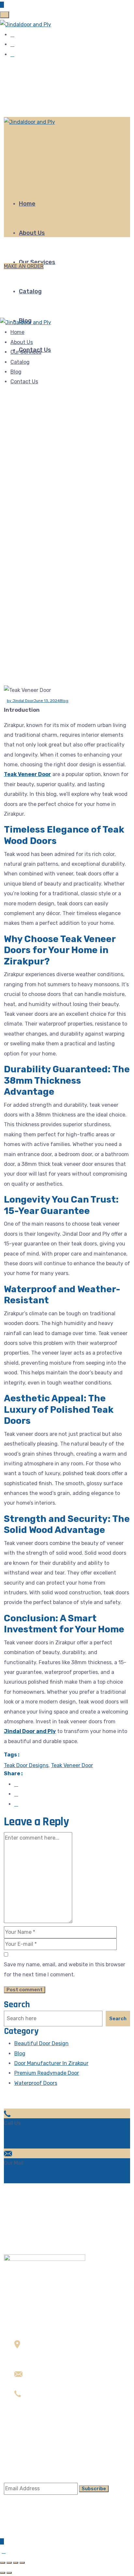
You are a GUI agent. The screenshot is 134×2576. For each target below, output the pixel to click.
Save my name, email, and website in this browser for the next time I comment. (65, 1969)
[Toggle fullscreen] (16, 2563)
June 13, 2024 (47, 701)
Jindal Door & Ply (30, 2533)
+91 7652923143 (35, 2403)
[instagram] (12, 44)
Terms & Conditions (38, 2450)
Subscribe (94, 2489)
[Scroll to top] (4, 2551)
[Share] (9, 2563)
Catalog (30, 291)
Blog (16, 372)
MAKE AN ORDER (24, 266)
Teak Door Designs (26, 1765)
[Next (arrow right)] (9, 2573)
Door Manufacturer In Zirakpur (51, 2063)
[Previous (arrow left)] (3, 2573)
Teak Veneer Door (27, 774)
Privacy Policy (31, 2460)
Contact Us (24, 382)
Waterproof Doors (36, 2083)
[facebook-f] (12, 35)
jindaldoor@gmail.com (31, 2178)
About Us (32, 233)
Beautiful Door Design (41, 2043)
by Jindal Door (20, 701)
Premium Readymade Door (47, 2073)
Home (27, 204)
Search (17, 2005)
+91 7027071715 (24, 2138)
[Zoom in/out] (22, 2563)
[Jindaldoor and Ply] (26, 25)
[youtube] (12, 54)
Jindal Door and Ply (30, 1731)
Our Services (26, 352)
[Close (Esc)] (3, 2563)
